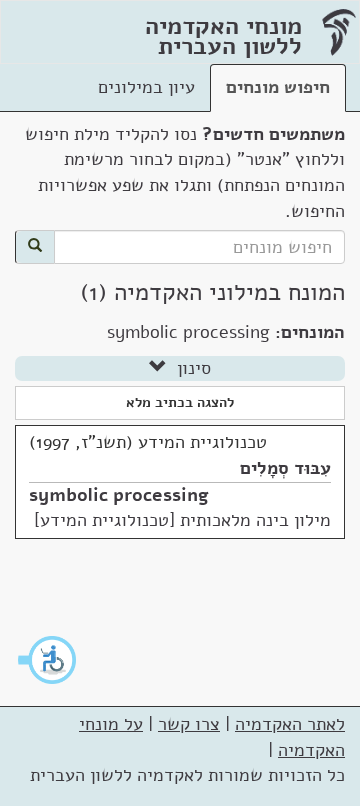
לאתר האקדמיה (290, 724)
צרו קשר (189, 724)
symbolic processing (119, 495)
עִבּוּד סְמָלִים (285, 468)
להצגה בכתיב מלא (180, 402)
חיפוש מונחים (278, 87)
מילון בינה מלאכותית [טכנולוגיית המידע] (182, 520)
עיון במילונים (146, 87)
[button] (48, 660)
